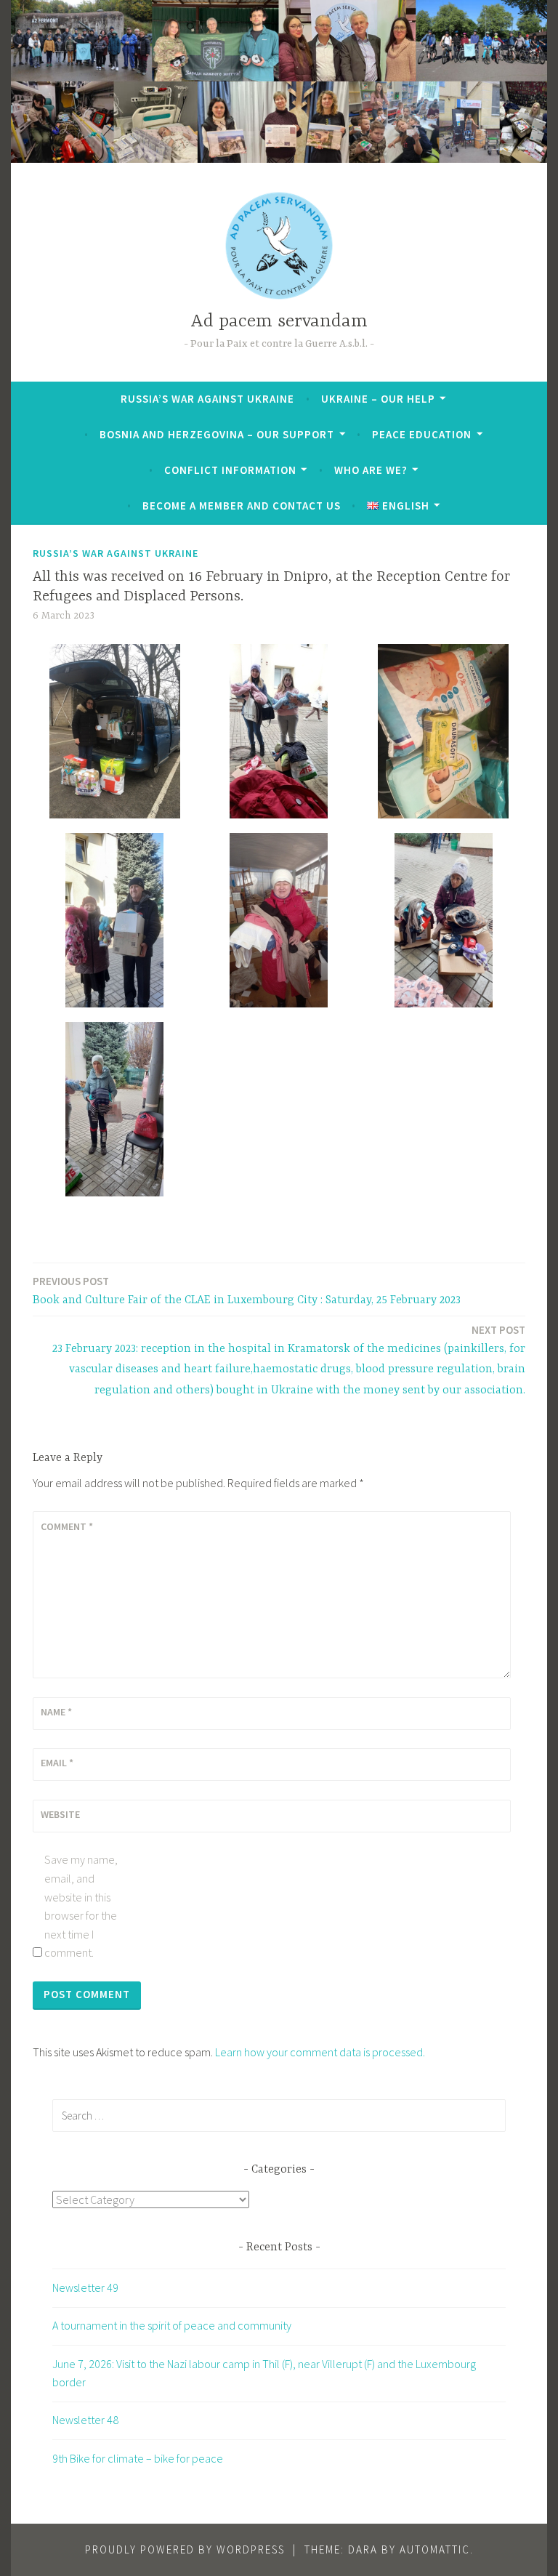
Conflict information (230, 470)
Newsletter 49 (85, 2287)
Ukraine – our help (378, 399)
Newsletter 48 (85, 2420)
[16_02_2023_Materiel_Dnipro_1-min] (115, 731)
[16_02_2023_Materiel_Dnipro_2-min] (279, 731)
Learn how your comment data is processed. (320, 2052)
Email (57, 1763)
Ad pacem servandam (279, 322)
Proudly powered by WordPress (185, 2549)
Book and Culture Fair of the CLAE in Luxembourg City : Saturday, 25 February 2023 (247, 1291)
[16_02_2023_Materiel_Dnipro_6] (279, 920)
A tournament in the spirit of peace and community (172, 2325)
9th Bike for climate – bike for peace (138, 2458)
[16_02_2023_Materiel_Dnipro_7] (115, 920)
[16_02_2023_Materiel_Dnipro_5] (443, 920)
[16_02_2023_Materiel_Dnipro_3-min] (443, 731)
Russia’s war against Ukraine (207, 399)
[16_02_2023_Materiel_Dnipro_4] (115, 1109)
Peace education (422, 434)
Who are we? (371, 470)
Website (60, 1814)
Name (56, 1712)
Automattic (435, 2549)
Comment (67, 1526)
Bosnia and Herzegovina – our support (217, 434)
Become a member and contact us (242, 506)
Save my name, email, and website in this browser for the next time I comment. (81, 1906)
